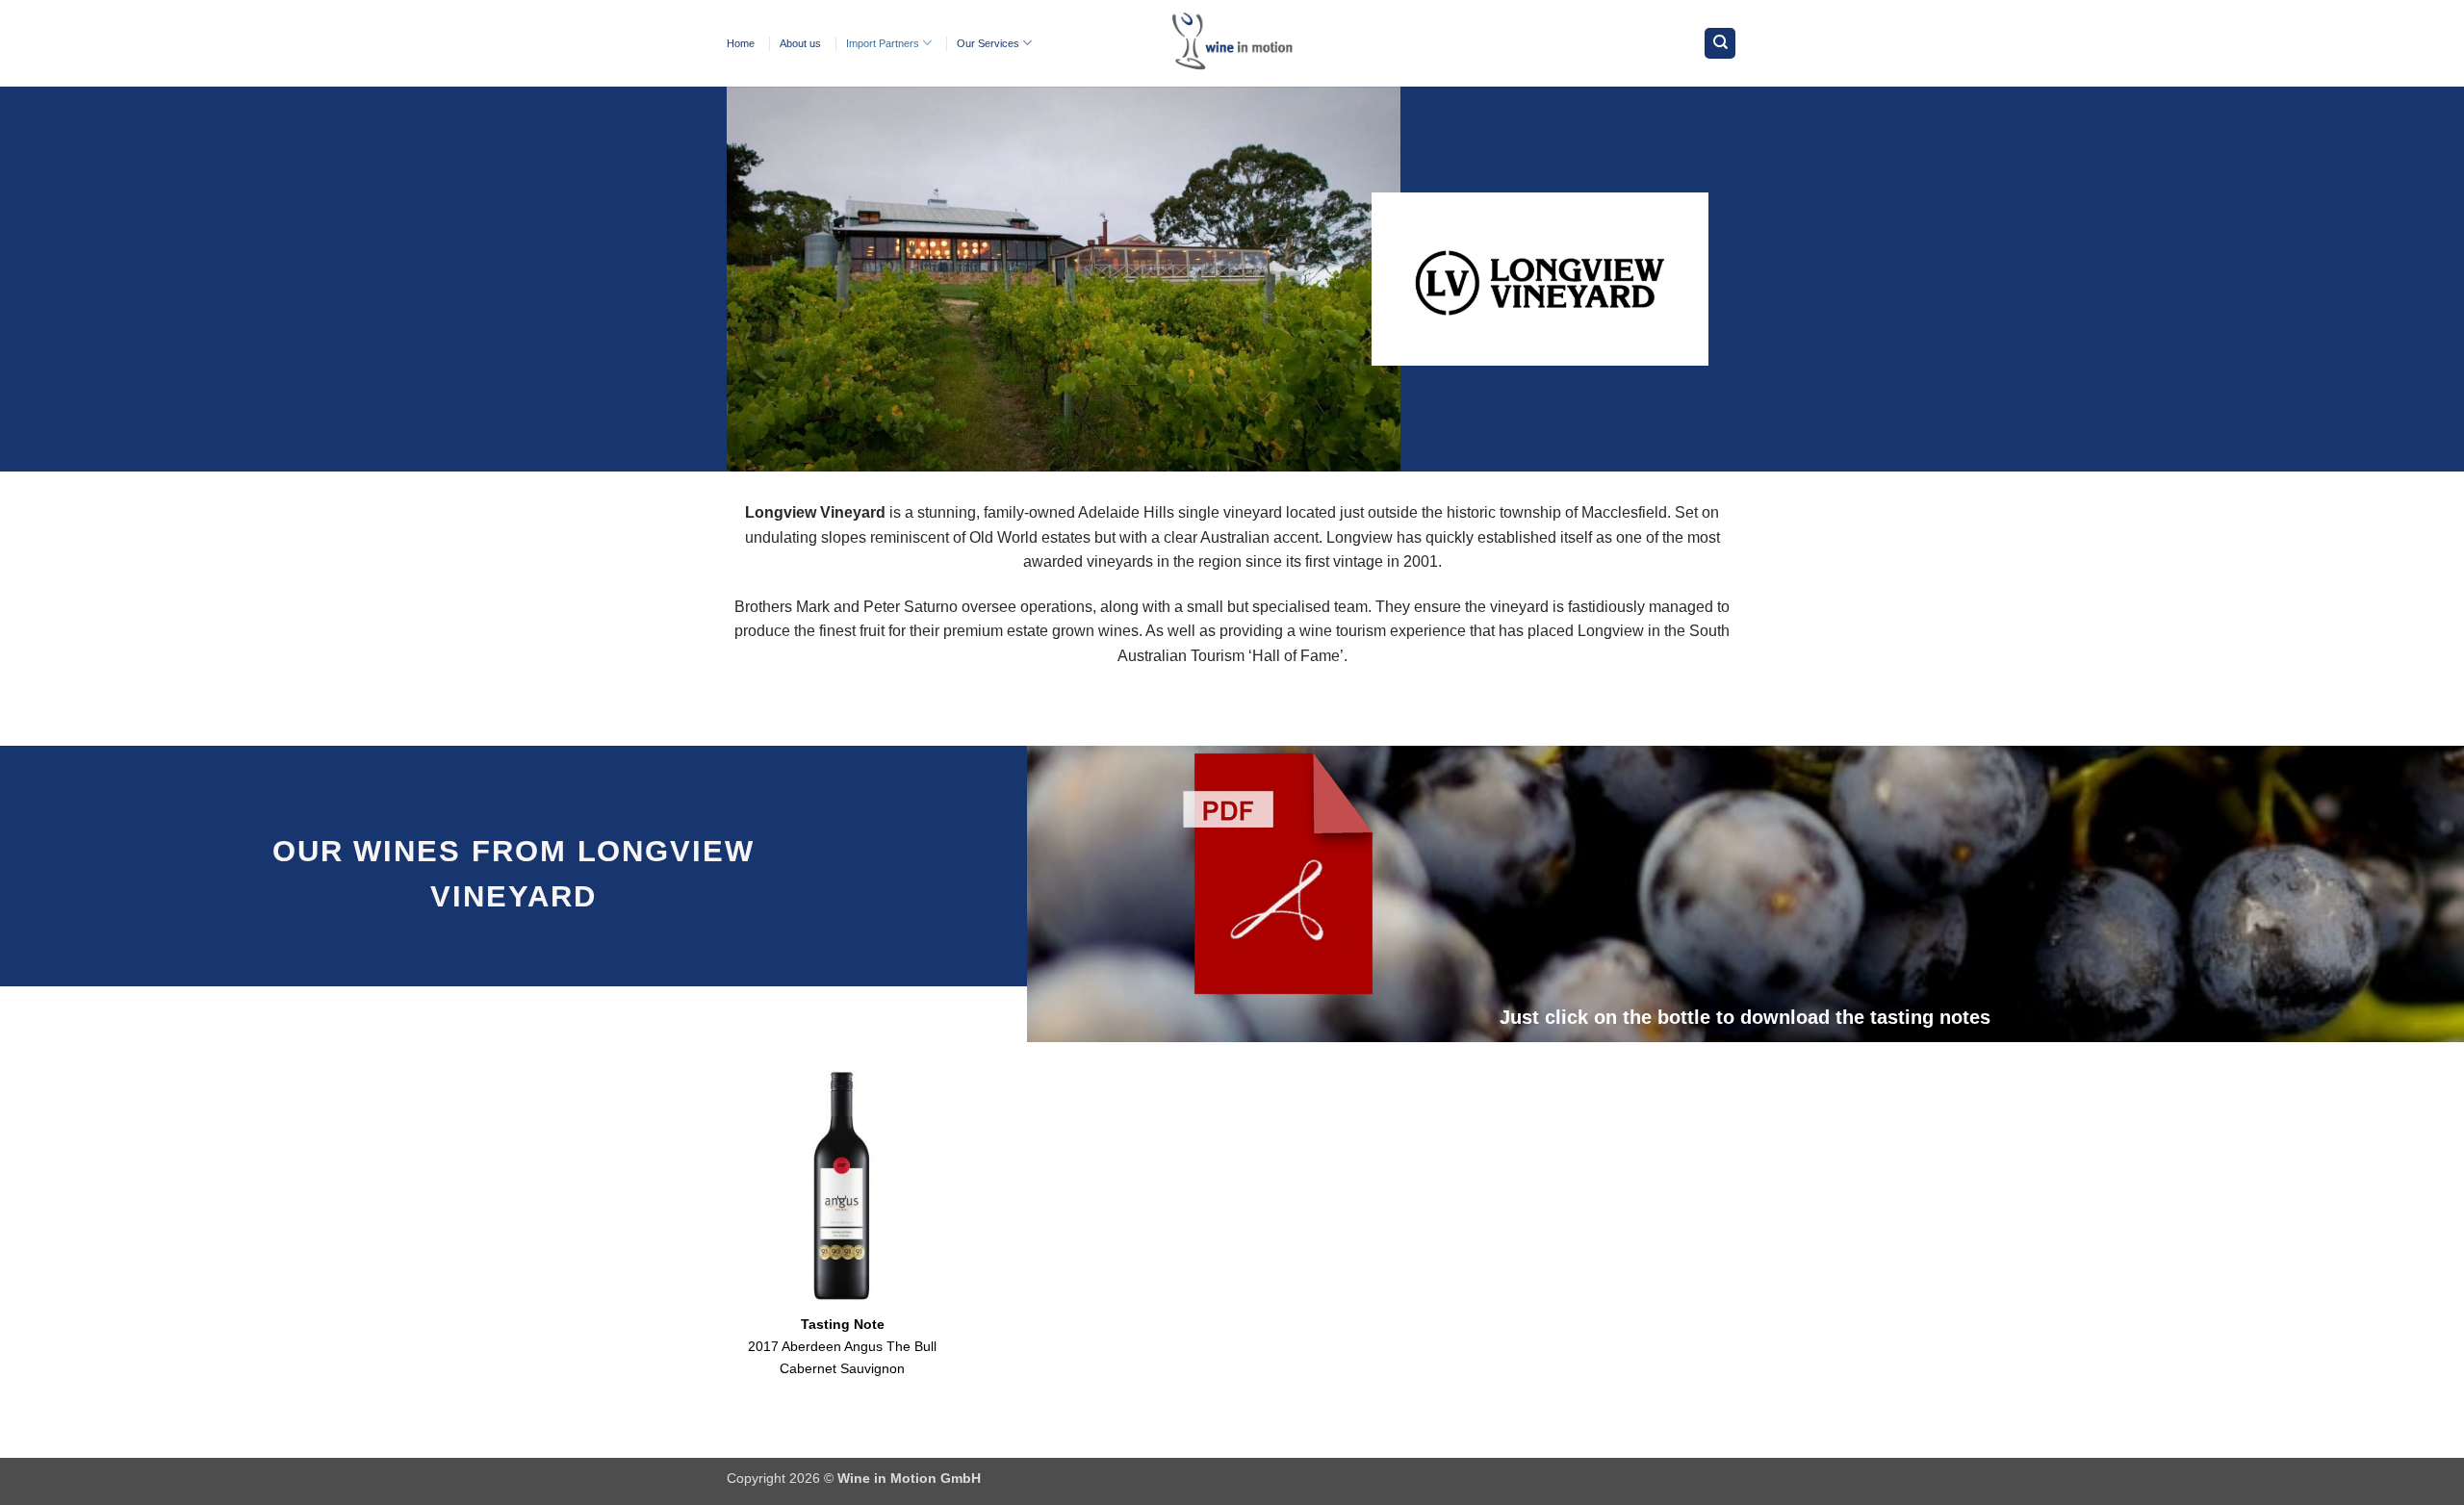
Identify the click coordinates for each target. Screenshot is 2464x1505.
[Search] (1720, 44)
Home (741, 43)
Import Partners (883, 43)
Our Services (988, 43)
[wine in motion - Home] (1232, 43)
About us (800, 43)
